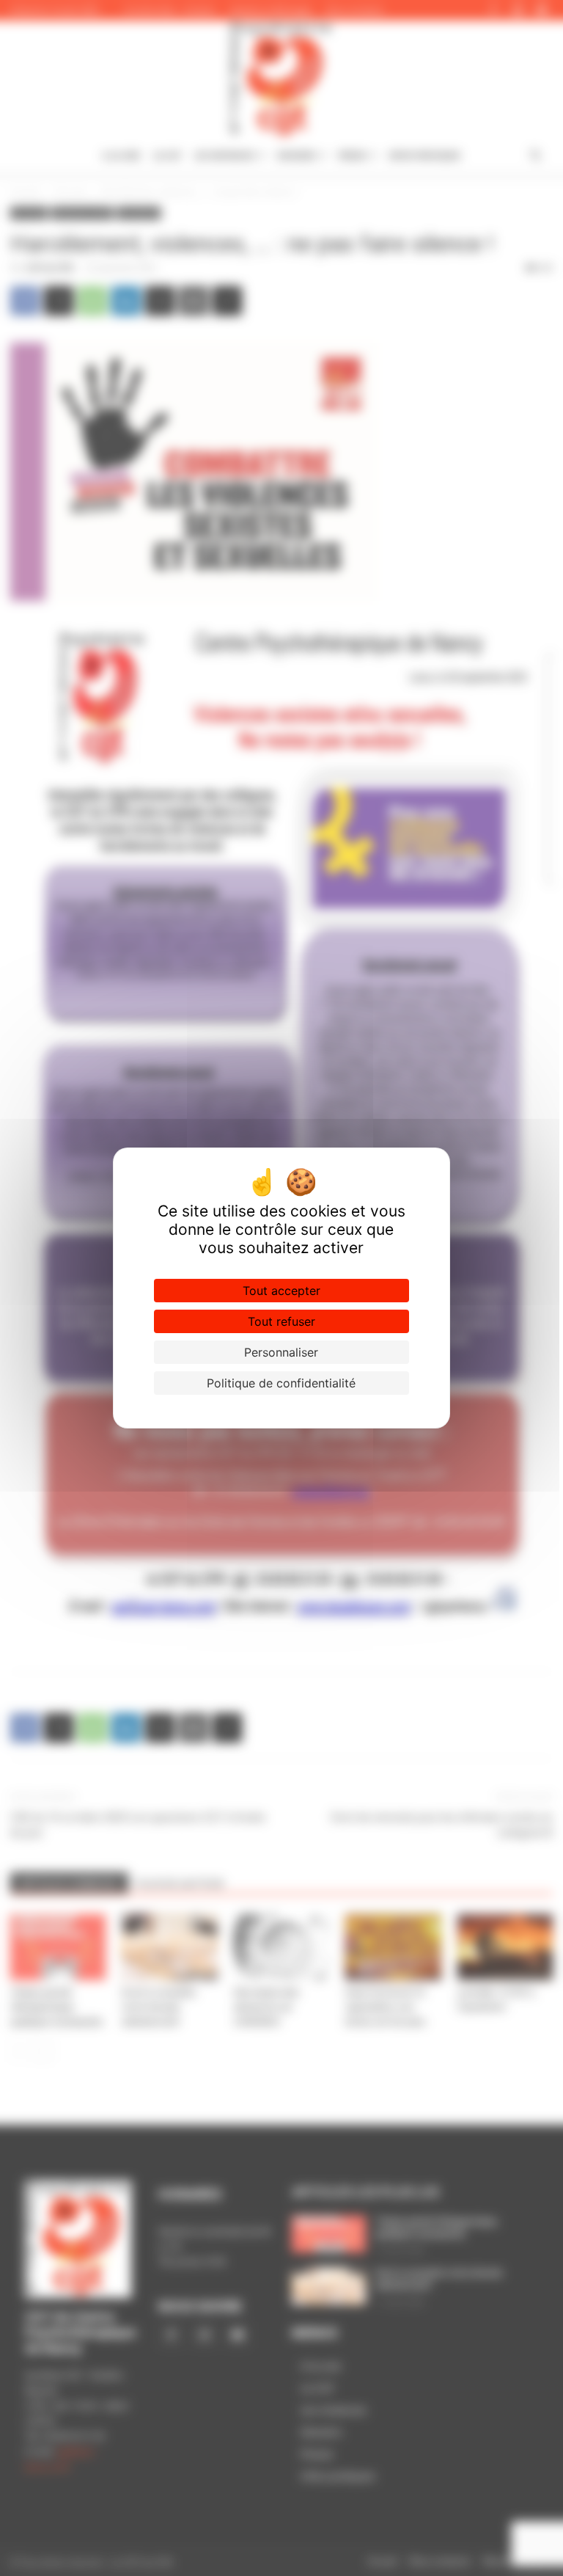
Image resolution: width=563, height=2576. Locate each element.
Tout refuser (281, 1321)
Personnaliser (281, 1352)
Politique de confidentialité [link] (281, 1383)
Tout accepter (281, 1291)
